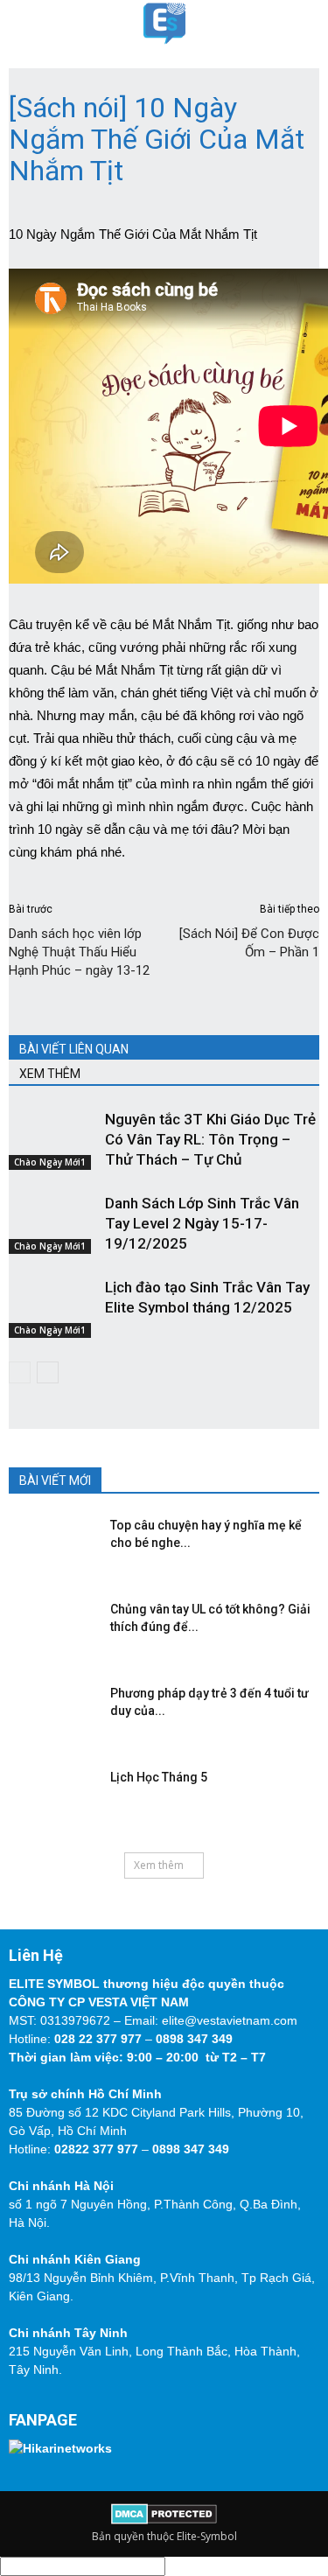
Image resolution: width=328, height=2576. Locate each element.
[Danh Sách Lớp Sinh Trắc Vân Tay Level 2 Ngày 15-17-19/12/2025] (52, 1224)
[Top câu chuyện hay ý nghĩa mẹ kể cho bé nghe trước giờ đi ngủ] (48, 1543)
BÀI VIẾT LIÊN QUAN (74, 1049)
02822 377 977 (96, 2149)
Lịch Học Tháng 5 (159, 1777)
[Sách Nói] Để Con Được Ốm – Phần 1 (249, 943)
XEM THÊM (50, 1074)
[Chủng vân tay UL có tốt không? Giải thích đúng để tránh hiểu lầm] (48, 1627)
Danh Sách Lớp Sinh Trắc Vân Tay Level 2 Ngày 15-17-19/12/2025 (202, 1223)
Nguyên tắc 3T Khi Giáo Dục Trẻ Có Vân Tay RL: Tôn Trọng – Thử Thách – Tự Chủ (210, 1139)
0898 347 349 (194, 2039)
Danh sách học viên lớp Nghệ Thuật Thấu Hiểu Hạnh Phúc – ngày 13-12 (79, 952)
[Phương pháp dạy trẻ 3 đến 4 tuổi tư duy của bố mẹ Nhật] (48, 1711)
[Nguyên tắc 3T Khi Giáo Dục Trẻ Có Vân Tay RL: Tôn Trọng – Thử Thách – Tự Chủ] (52, 1140)
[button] (304, 24)
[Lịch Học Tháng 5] (48, 1795)
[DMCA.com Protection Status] (164, 2520)
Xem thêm (159, 1865)
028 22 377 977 (98, 2039)
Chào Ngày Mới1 (50, 1162)
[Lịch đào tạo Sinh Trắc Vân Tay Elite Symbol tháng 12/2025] (52, 1308)
